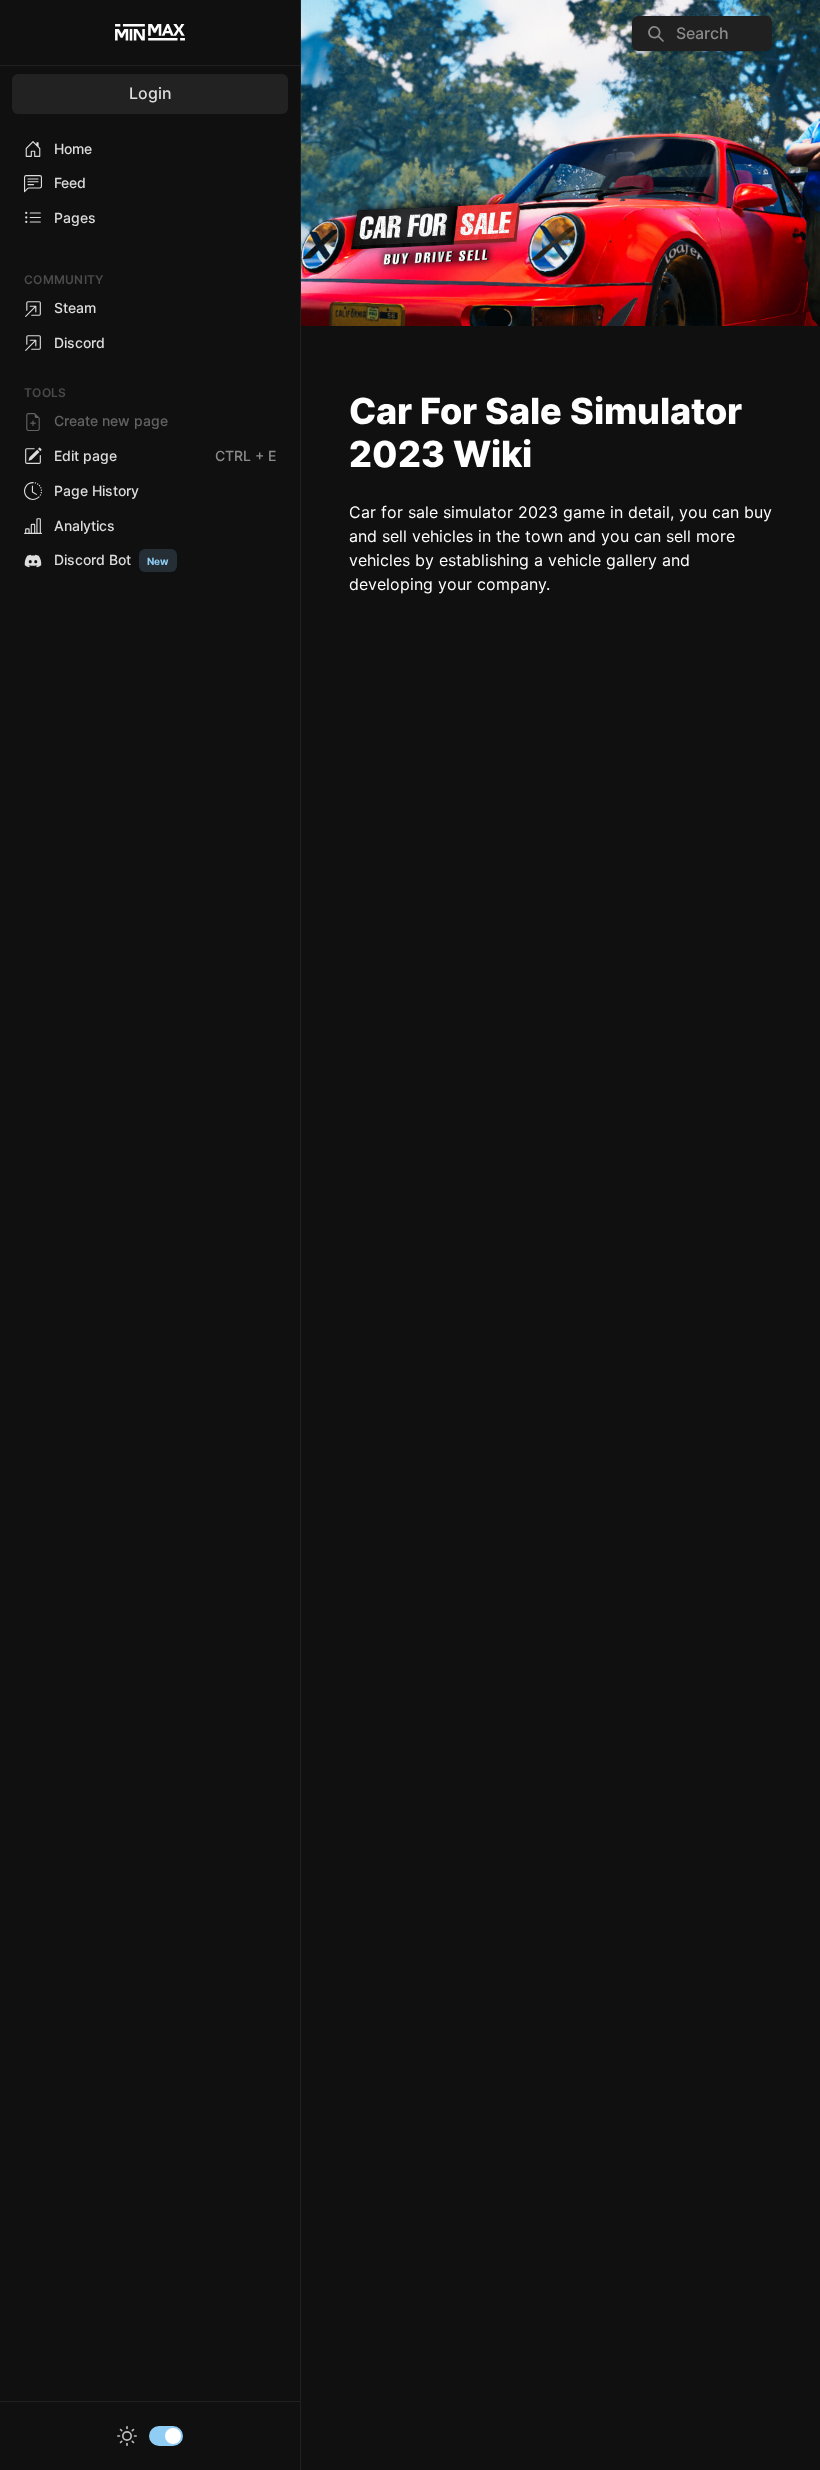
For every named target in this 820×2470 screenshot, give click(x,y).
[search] (702, 33)
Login (150, 93)
